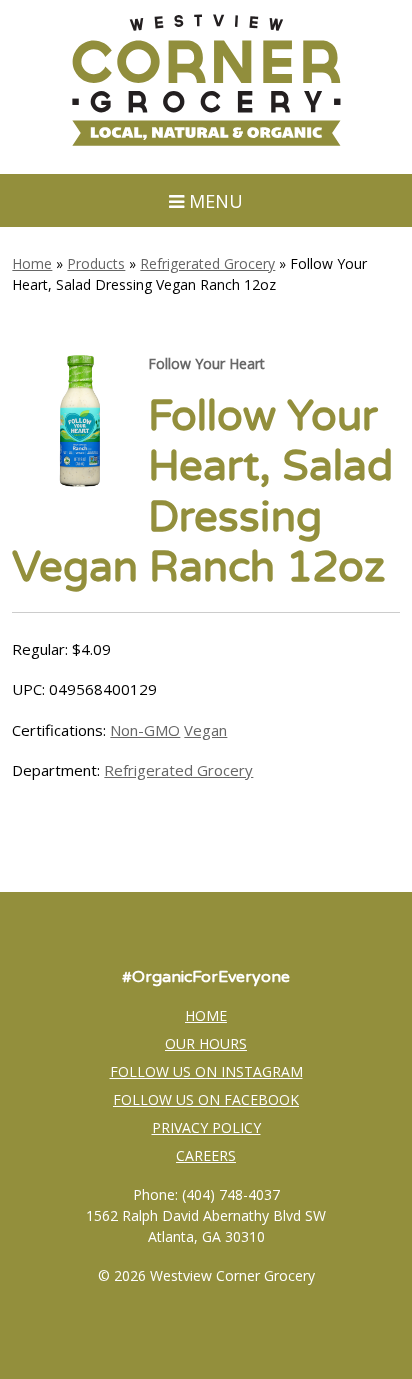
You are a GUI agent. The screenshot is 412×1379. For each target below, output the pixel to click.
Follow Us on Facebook (206, 1099)
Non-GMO (145, 730)
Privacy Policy (206, 1127)
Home (32, 263)
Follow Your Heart (206, 363)
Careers (206, 1155)
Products (96, 263)
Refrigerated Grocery (207, 263)
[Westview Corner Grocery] (206, 143)
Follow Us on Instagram (206, 1071)
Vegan (205, 730)
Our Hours (206, 1043)
